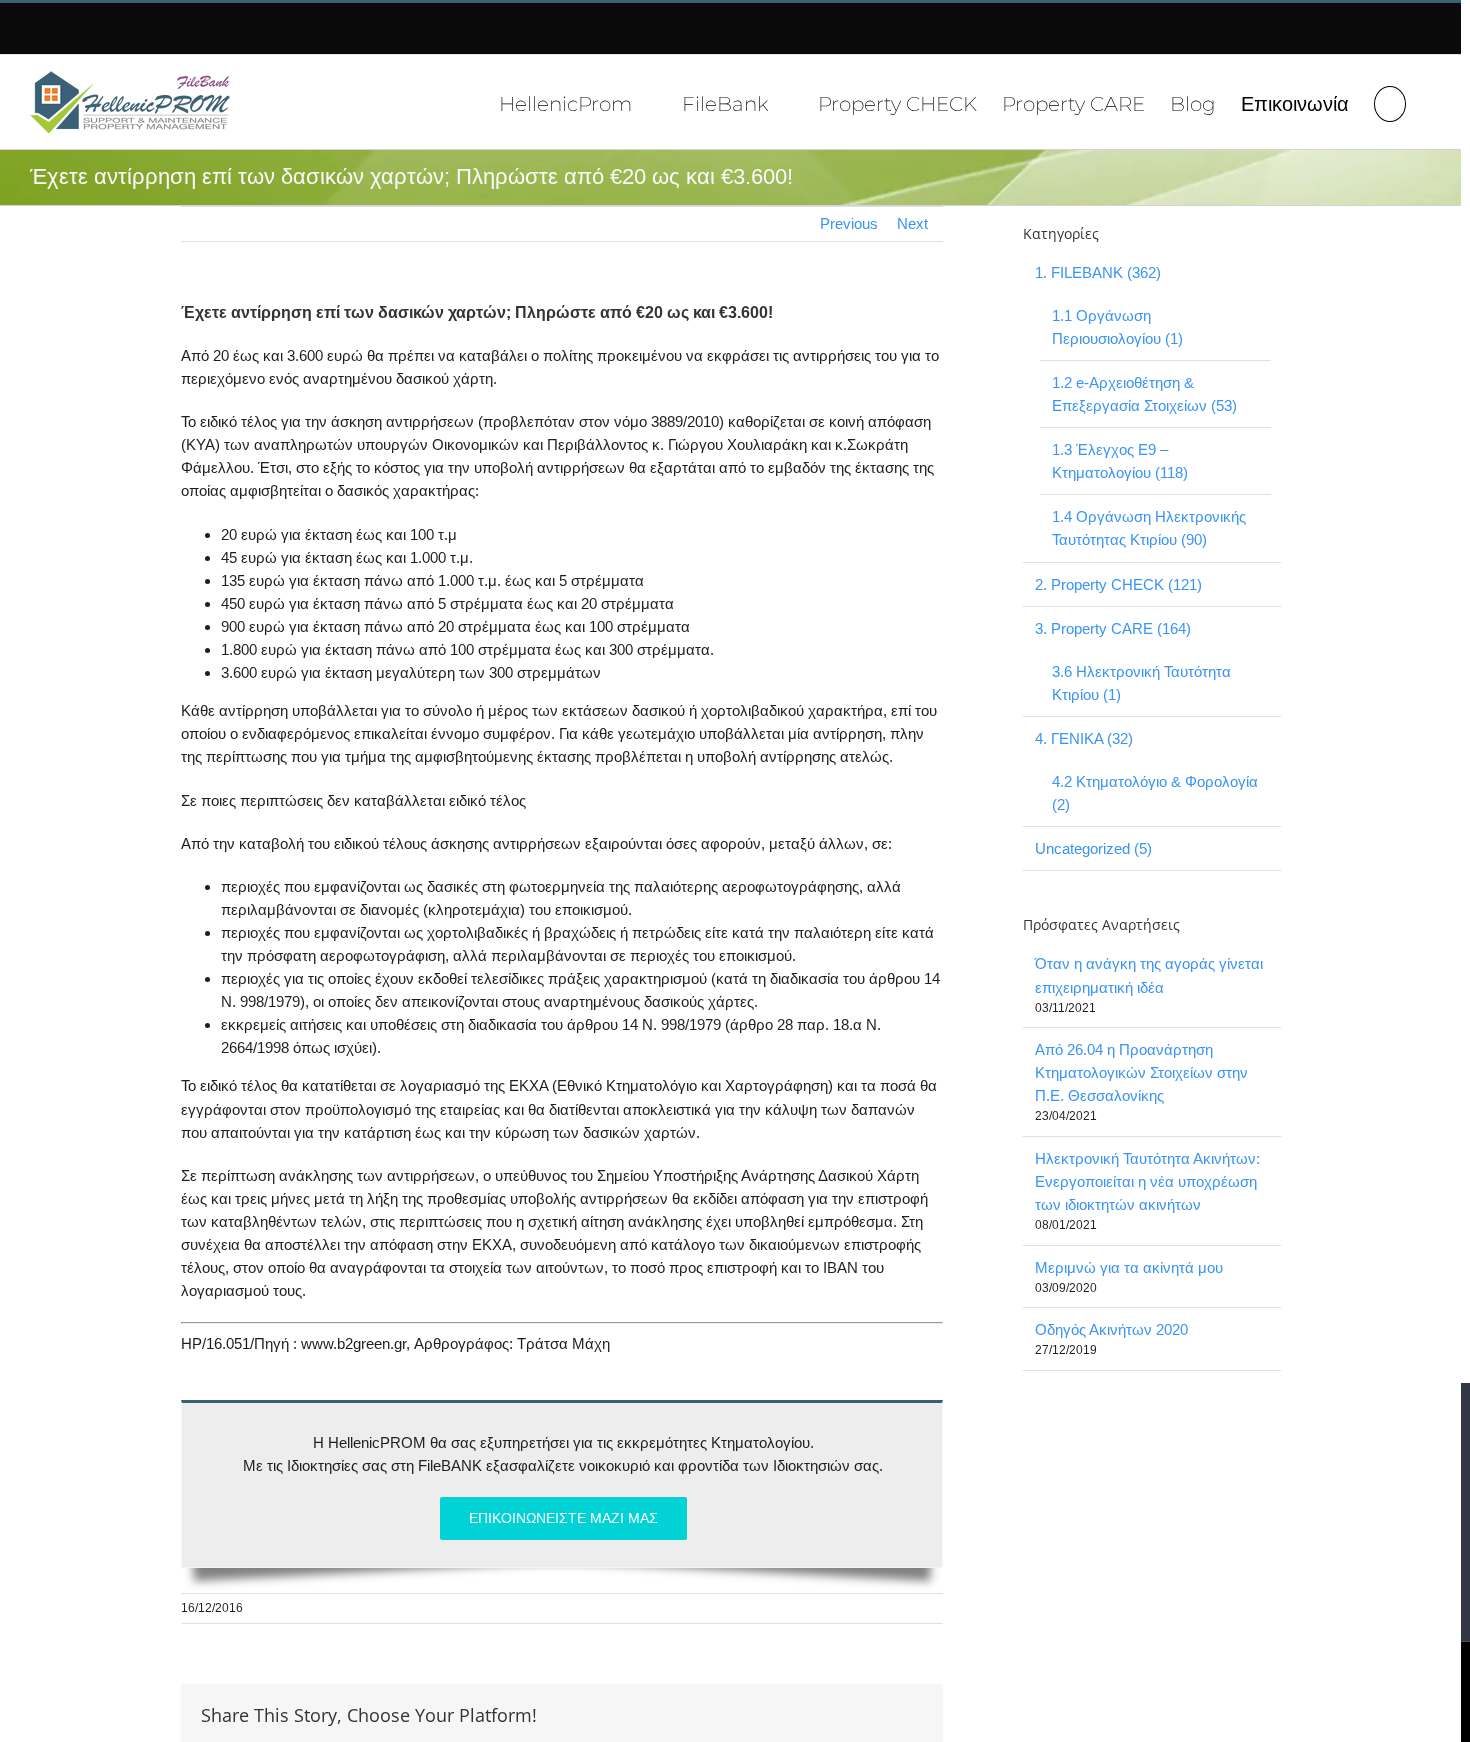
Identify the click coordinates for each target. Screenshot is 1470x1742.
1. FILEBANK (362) (1098, 272)
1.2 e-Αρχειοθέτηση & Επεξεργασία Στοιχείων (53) (1144, 394)
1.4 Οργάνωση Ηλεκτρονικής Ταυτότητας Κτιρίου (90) (1149, 528)
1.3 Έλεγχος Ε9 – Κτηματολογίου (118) (1120, 461)
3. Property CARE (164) (1113, 628)
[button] (1390, 101)
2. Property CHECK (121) (1118, 584)
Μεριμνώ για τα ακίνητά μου (1129, 1267)
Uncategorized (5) (1093, 848)
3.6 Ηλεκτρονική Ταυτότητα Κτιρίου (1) (1141, 683)
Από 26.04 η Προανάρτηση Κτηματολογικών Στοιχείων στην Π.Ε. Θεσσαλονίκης (1141, 1072)
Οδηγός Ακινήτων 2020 (1111, 1329)
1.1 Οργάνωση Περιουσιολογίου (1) (1117, 327)
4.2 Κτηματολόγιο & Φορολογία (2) (1155, 793)
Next (912, 223)
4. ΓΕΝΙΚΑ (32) (1084, 738)
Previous (849, 223)
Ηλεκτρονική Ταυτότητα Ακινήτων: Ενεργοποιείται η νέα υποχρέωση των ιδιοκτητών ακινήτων (1147, 1181)
